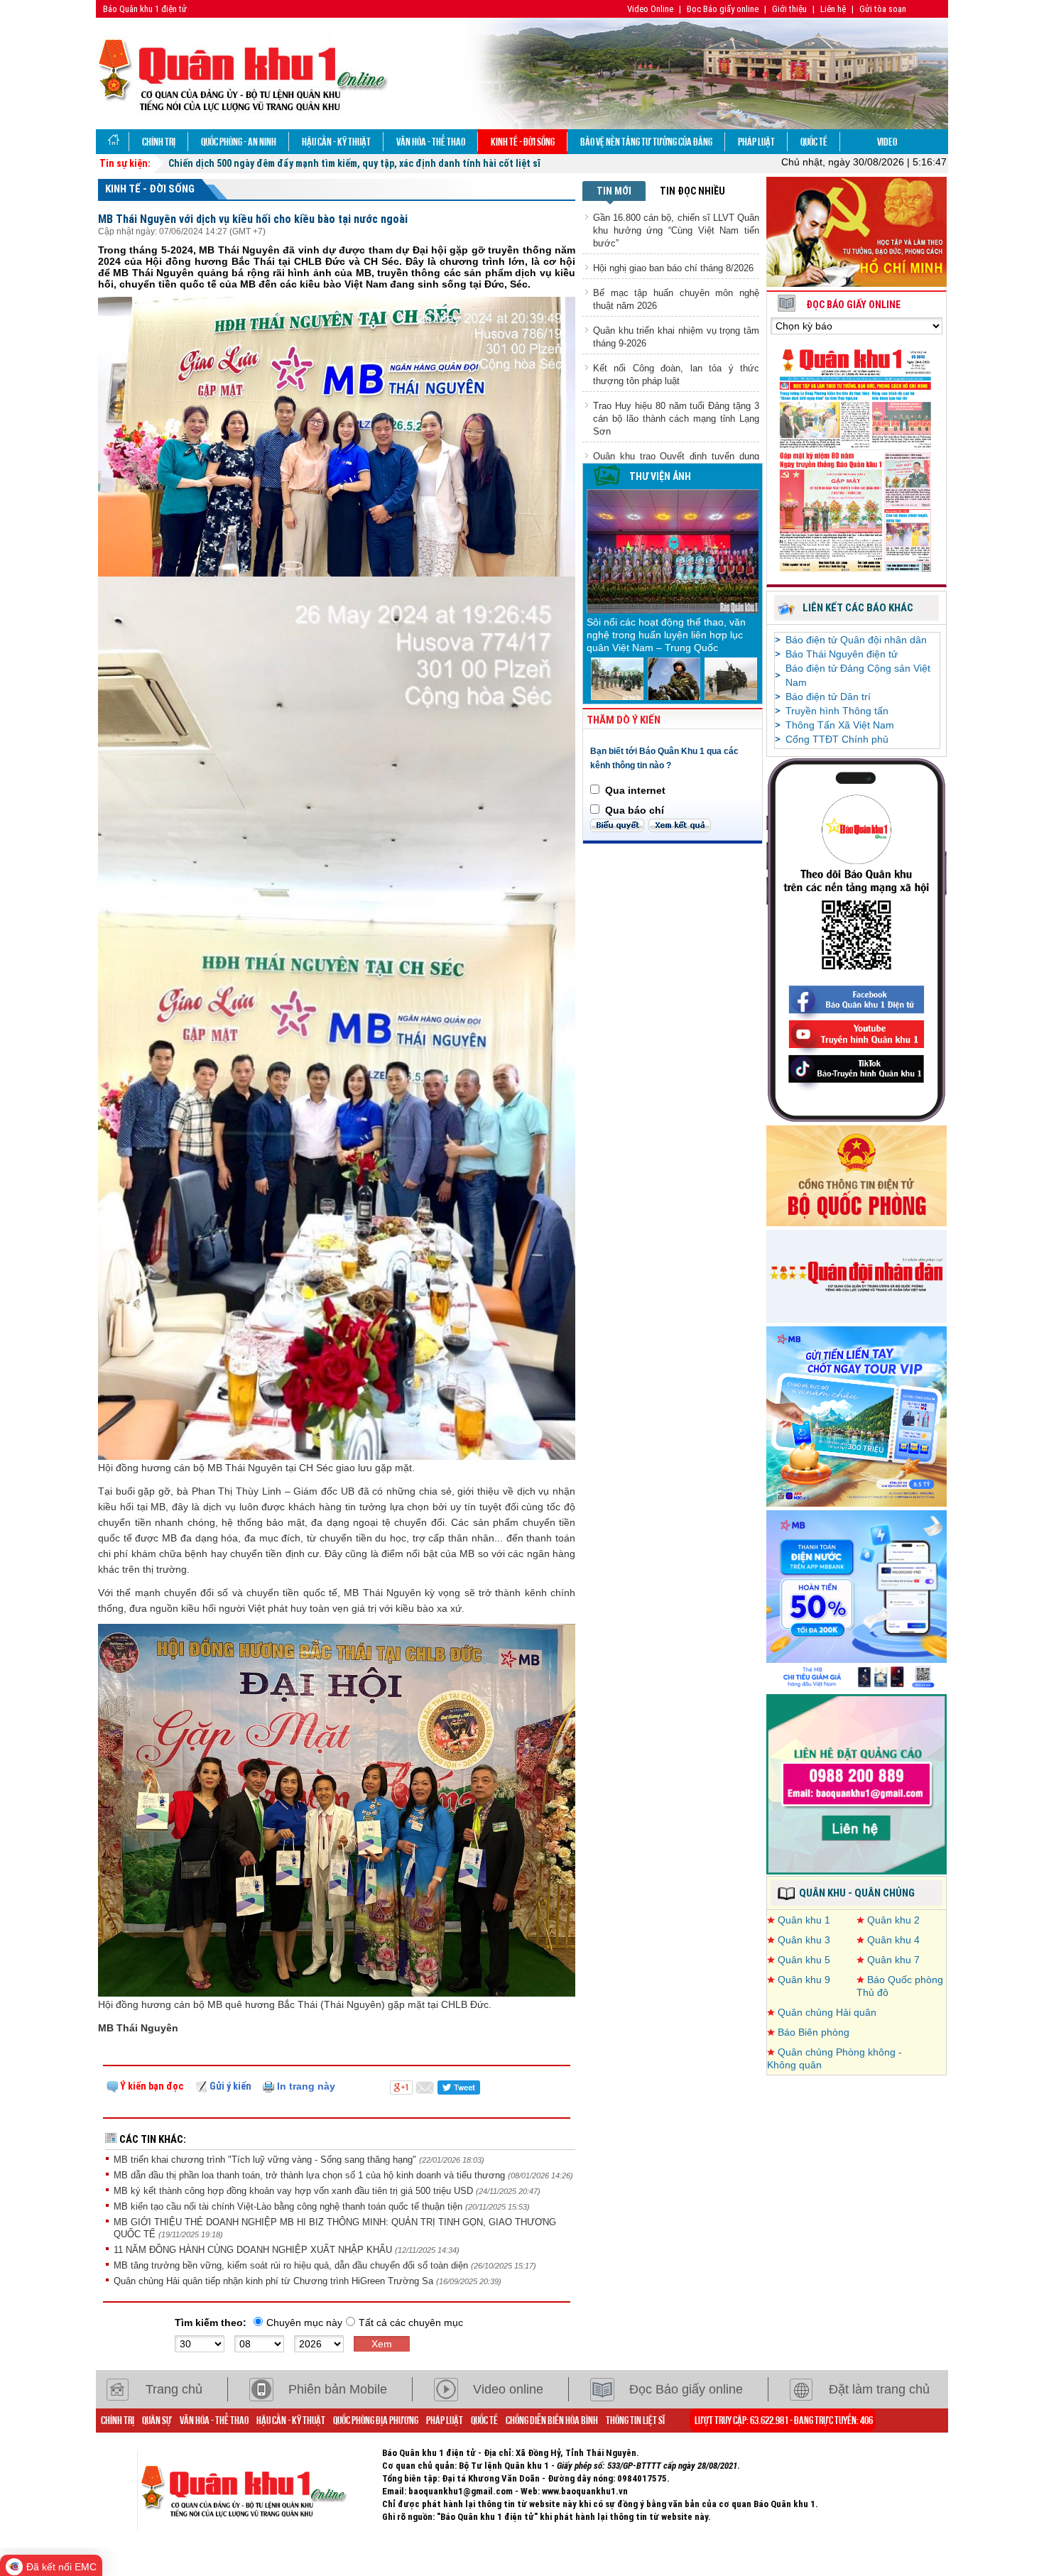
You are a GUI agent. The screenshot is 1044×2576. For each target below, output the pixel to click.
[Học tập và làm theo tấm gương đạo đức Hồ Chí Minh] (857, 231)
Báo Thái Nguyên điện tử (842, 654)
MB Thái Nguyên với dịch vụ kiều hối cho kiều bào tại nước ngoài (253, 219)
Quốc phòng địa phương (376, 2420)
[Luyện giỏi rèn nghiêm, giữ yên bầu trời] (674, 678)
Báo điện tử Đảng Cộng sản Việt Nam (858, 675)
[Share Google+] (401, 2086)
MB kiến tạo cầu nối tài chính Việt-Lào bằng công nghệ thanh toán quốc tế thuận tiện (289, 2206)
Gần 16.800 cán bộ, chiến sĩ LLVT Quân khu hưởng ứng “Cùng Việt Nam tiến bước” (676, 230)
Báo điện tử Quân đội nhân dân (856, 640)
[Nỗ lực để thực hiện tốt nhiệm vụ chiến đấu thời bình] (731, 678)
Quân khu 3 (804, 1940)
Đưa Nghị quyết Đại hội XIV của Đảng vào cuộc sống (280, 163)
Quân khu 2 (893, 1920)
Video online (508, 2389)
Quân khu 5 (804, 1960)
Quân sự (157, 2420)
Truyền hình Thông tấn (837, 711)
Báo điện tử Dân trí (828, 697)
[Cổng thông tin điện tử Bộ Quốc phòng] (857, 1175)
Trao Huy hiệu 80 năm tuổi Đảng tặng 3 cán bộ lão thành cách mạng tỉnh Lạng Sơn (676, 419)
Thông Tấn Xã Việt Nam (840, 725)
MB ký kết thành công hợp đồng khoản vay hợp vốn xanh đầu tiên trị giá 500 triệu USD (295, 2191)
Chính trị (159, 141)
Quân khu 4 (893, 1940)
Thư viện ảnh (660, 476)
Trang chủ (174, 2389)
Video (887, 141)
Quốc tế (814, 141)
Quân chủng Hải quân (827, 2012)
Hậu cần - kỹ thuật (336, 141)
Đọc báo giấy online (853, 305)
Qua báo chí (635, 810)
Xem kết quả (680, 825)
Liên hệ (833, 9)
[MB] (857, 1600)
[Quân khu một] (260, 2489)
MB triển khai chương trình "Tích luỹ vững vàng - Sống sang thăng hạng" (266, 2160)
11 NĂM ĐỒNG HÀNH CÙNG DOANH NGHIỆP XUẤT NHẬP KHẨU (254, 2250)
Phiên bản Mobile (338, 2389)
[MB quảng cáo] (857, 1416)
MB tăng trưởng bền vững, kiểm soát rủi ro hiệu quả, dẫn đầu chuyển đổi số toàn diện (292, 2265)
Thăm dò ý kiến (624, 720)
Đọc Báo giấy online (723, 9)
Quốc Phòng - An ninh (239, 141)
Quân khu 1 (804, 1920)
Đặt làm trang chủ (879, 2389)
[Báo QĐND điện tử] (857, 1275)
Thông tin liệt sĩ (635, 2420)
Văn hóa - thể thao (431, 141)
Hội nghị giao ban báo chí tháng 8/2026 (673, 268)
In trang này (305, 2086)
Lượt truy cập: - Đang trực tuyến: (784, 2420)
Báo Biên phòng (814, 2032)
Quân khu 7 (893, 1960)
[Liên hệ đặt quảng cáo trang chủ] (857, 1784)
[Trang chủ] (113, 142)
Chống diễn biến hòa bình (552, 2420)
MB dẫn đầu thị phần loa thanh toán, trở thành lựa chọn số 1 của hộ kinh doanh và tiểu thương (311, 2175)
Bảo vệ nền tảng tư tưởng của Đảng (646, 141)
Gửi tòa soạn (883, 9)
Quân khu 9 (804, 1980)
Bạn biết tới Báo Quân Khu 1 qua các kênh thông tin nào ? (664, 758)
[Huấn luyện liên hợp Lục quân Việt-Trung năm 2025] (617, 678)
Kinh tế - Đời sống (523, 141)
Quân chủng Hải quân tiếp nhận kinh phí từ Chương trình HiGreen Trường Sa (275, 2281)
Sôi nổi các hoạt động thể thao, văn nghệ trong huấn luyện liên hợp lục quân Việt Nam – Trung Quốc (666, 635)
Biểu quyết (617, 825)
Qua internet (635, 790)
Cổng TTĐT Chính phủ (837, 739)
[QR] (857, 939)
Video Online (650, 9)
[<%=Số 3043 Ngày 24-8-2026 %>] (857, 459)
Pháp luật (756, 141)
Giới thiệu (789, 9)
